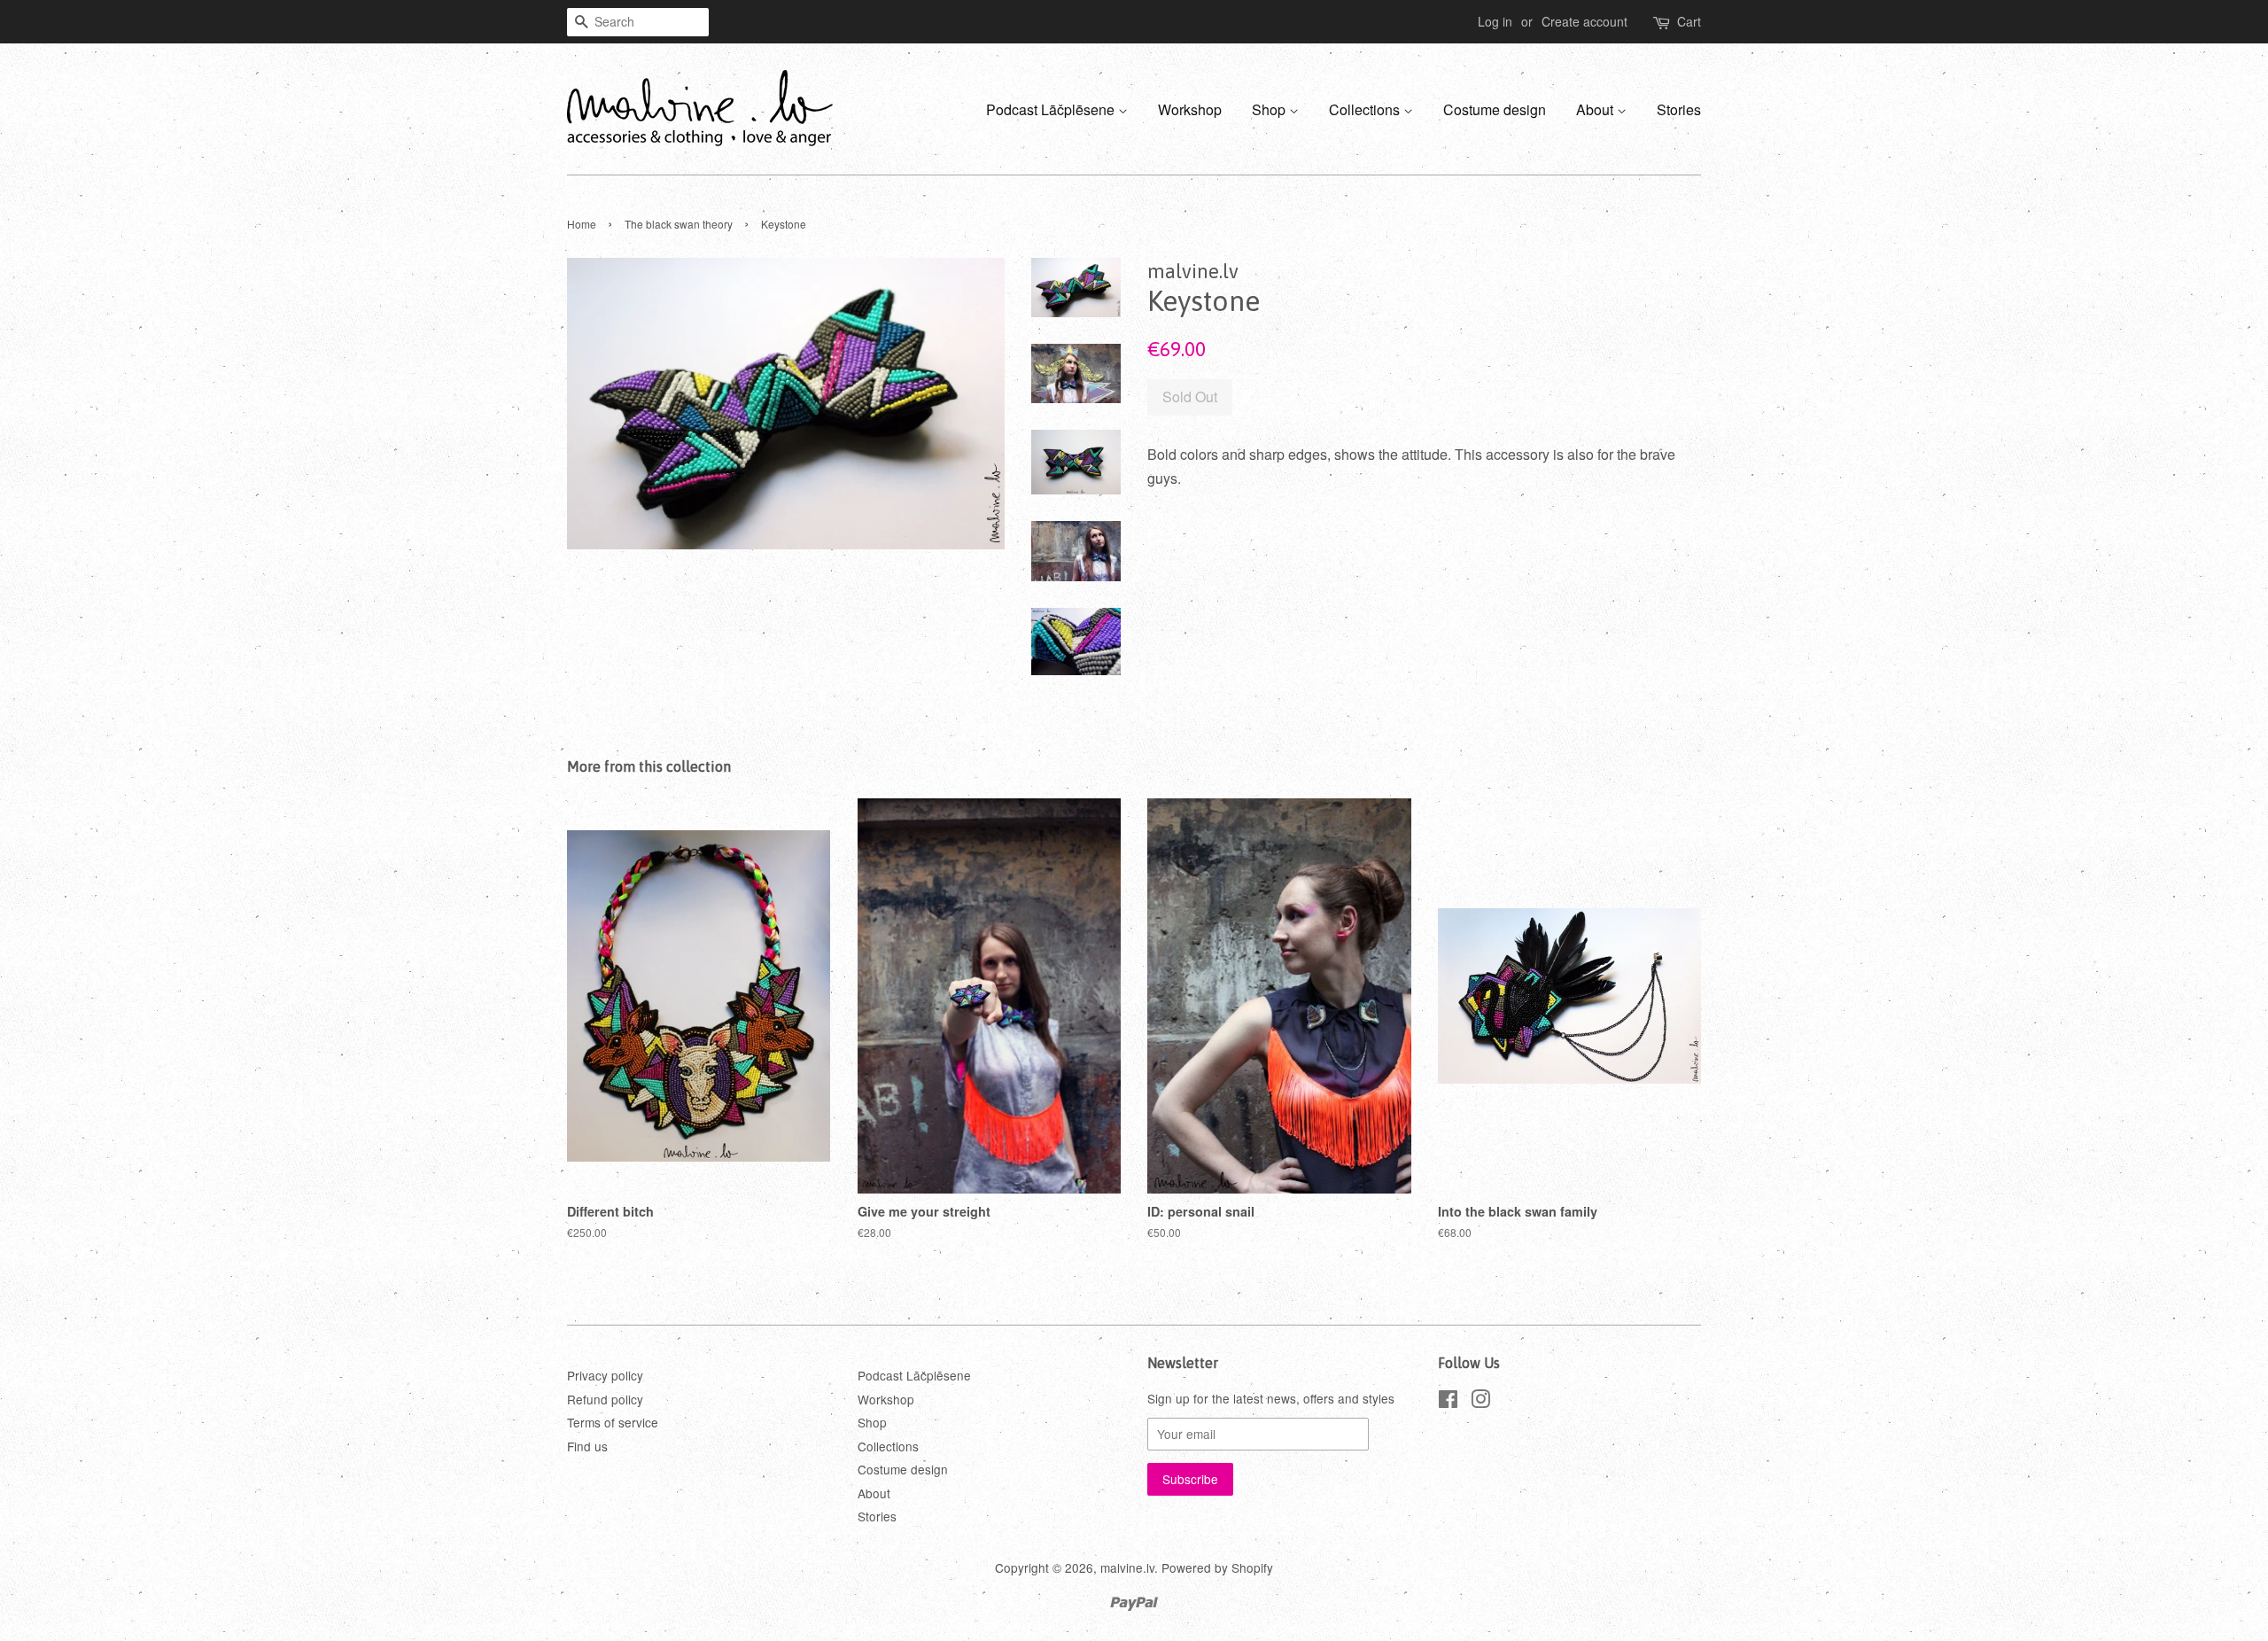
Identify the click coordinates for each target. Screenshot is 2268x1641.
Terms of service (613, 1422)
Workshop (1190, 109)
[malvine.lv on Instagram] (1480, 1402)
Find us (587, 1446)
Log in (1495, 21)
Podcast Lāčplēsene (1052, 109)
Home (582, 224)
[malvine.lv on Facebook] (1448, 1402)
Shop (1270, 109)
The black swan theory (679, 224)
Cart (1689, 21)
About (1596, 109)
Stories (1679, 109)
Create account (1584, 21)
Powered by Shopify (1217, 1567)
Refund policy (605, 1399)
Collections (1366, 109)
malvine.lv (1127, 1567)
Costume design (1495, 109)
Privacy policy (605, 1375)
